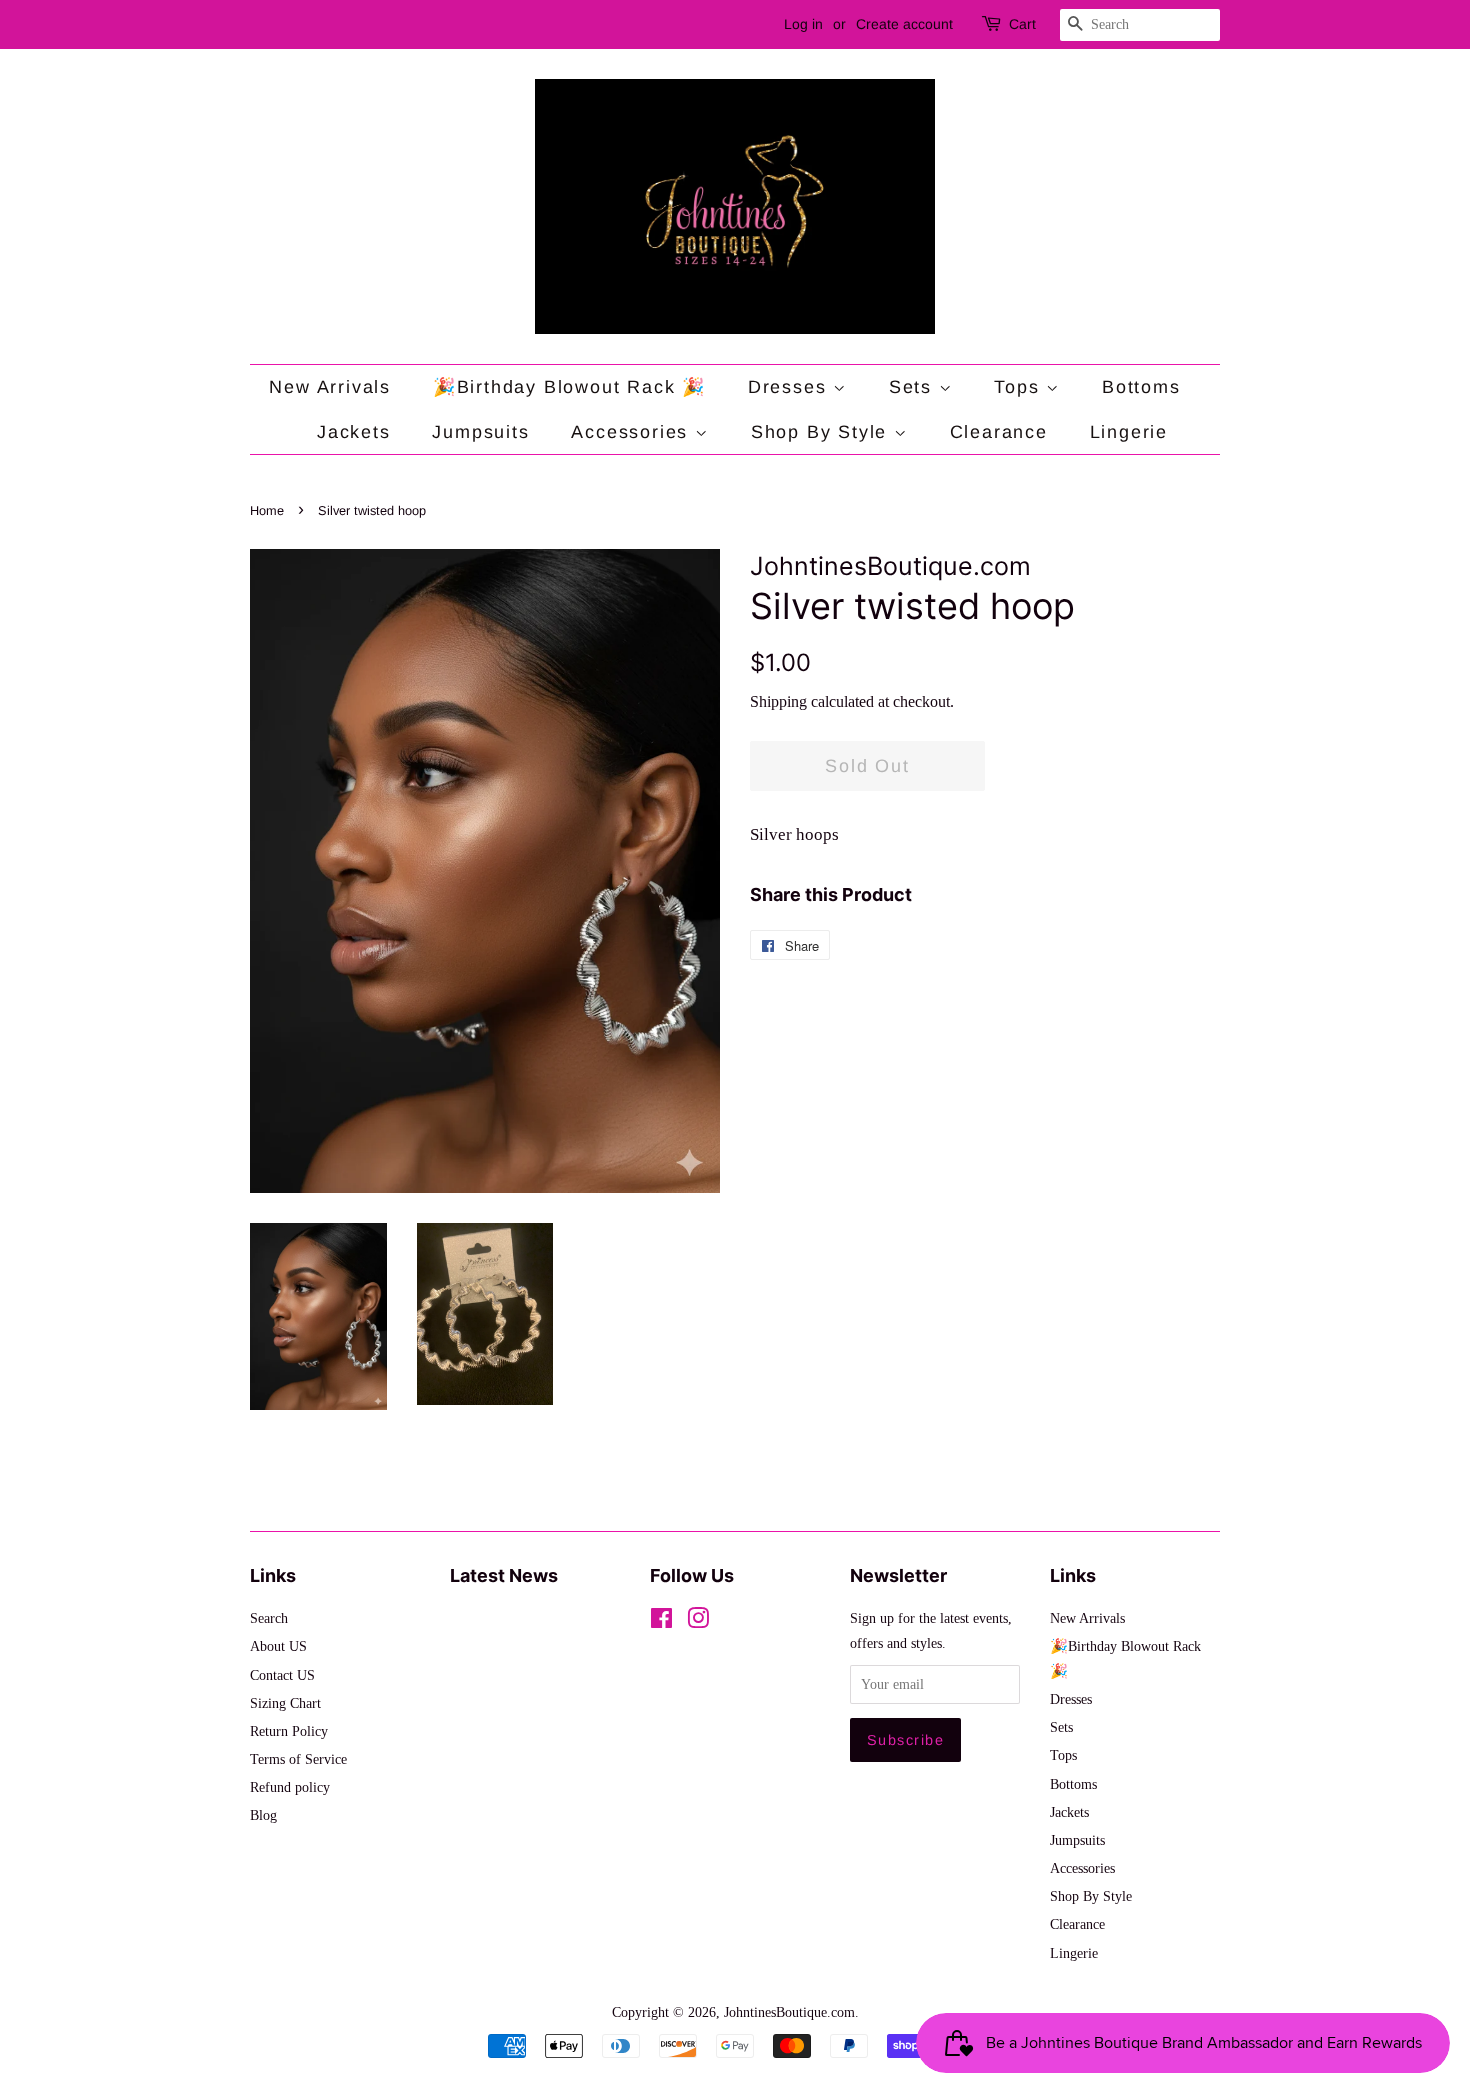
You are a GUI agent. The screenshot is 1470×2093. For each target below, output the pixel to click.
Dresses (790, 387)
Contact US (282, 1675)
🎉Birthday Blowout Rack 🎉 (569, 387)
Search (269, 1618)
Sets (914, 387)
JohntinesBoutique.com (789, 2012)
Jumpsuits (480, 432)
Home (267, 510)
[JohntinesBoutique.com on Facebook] (661, 1622)
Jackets (354, 432)
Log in (803, 24)
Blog (263, 1815)
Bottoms (1141, 387)
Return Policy (289, 1731)
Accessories (633, 432)
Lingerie (1129, 432)
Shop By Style (822, 432)
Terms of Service (298, 1759)
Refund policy (290, 1787)
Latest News (504, 1575)
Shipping (778, 701)
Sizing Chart (285, 1703)
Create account (904, 24)
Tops (1020, 387)
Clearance (999, 432)
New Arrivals (330, 387)
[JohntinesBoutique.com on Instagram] (698, 1622)
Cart (1022, 24)
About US (278, 1646)
